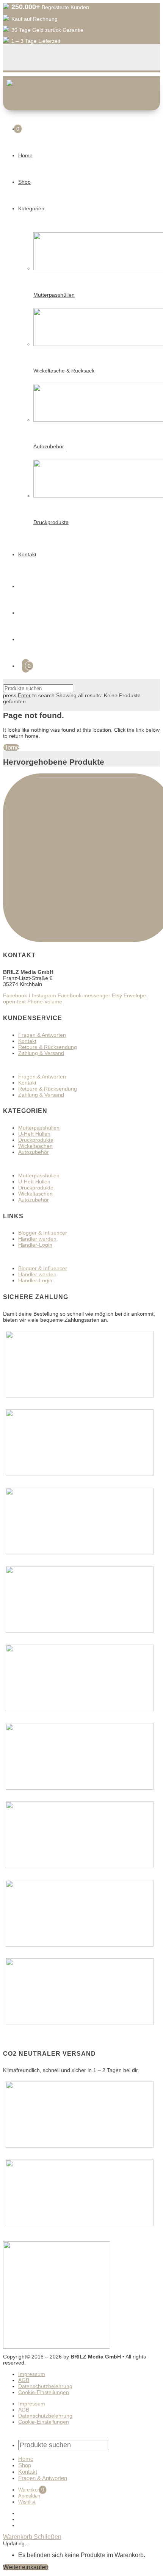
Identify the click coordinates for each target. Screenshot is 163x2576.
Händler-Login (35, 1245)
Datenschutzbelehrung (45, 2386)
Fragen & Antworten (42, 1035)
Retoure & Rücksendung (48, 1047)
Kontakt (27, 554)
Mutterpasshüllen (39, 1128)
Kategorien (31, 208)
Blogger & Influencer (43, 1233)
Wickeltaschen (35, 1146)
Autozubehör (34, 1152)
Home (25, 155)
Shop (24, 182)
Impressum (32, 2374)
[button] (81, 1065)
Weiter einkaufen (26, 2567)
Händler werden (37, 1239)
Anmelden (29, 2496)
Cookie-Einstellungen (44, 2392)
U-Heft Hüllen (34, 1134)
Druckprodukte (36, 1140)
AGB (24, 2380)
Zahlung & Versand (41, 1053)
